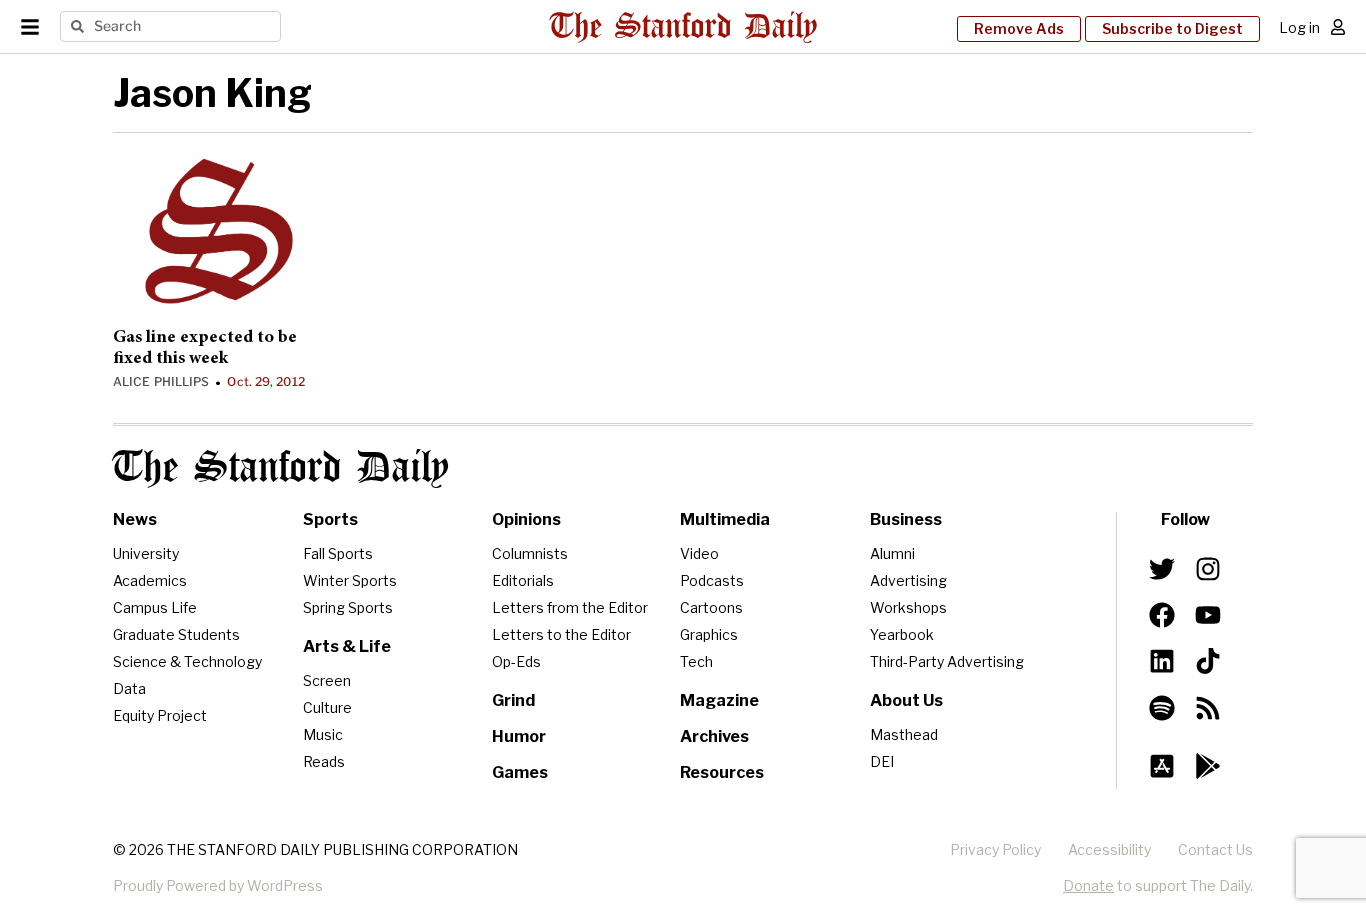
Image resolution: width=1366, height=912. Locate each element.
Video (699, 553)
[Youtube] (1208, 615)
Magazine (719, 700)
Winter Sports (350, 580)
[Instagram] (1208, 569)
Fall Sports (338, 553)
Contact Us (1215, 849)
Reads (324, 761)
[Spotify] (1162, 707)
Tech (696, 661)
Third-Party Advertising (947, 661)
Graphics (709, 634)
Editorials (523, 580)
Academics (150, 580)
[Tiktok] (1208, 661)
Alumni (892, 553)
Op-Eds (516, 661)
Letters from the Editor (570, 607)
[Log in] (1338, 27)
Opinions (526, 519)
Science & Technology (187, 661)
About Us (906, 700)
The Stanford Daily (281, 468)
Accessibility (1109, 849)
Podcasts (712, 580)
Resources (722, 772)
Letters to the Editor (561, 634)
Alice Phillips (161, 381)
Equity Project (160, 715)
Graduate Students (176, 634)
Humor (519, 736)
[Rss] (1208, 707)
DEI (882, 761)
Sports (330, 519)
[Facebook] (1162, 615)
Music (323, 734)
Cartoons (711, 607)
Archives (714, 736)
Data (129, 688)
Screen (327, 680)
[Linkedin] (1162, 661)
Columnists (530, 553)
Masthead (904, 734)
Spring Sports (348, 607)
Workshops (908, 607)
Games (520, 772)
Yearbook (902, 634)
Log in (1299, 27)
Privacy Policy (995, 849)
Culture (327, 707)
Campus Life (155, 607)
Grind (513, 700)
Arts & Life (347, 646)
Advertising (908, 580)
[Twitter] (1162, 569)
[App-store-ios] (1162, 766)
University (146, 553)
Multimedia (725, 519)
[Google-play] (1208, 766)
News (135, 519)
